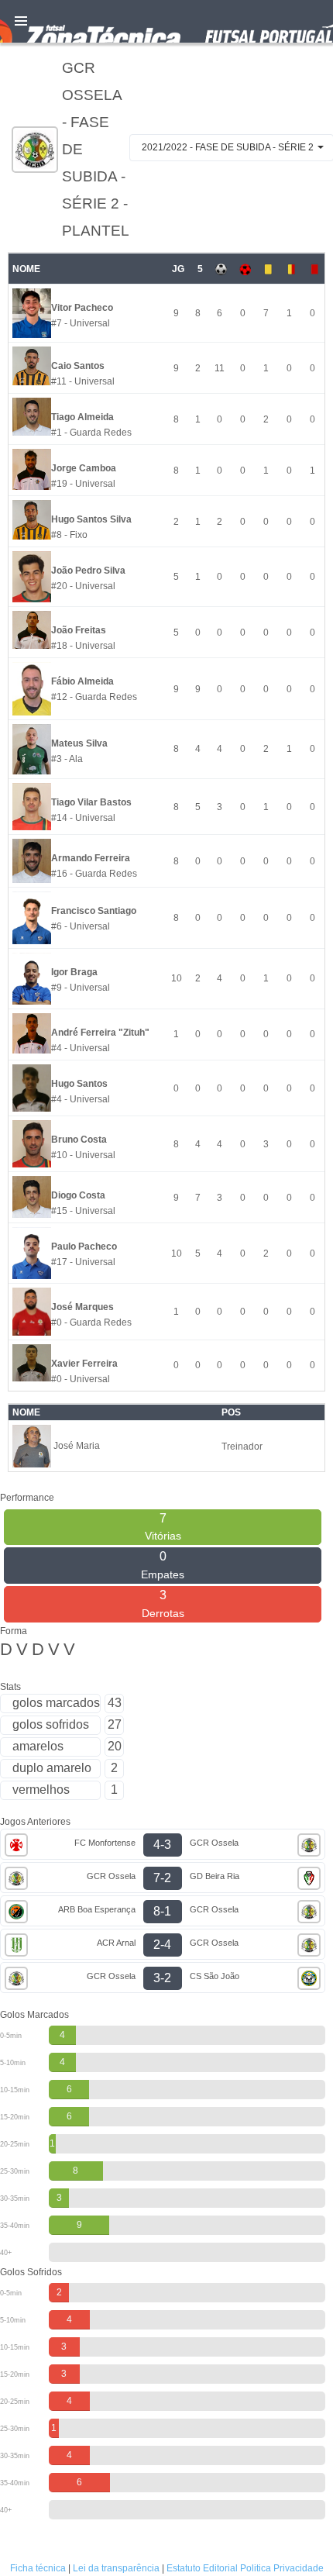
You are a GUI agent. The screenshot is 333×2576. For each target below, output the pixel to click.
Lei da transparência (116, 2568)
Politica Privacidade (282, 2568)
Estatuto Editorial (202, 2568)
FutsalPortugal (166, 21)
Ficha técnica (38, 2568)
